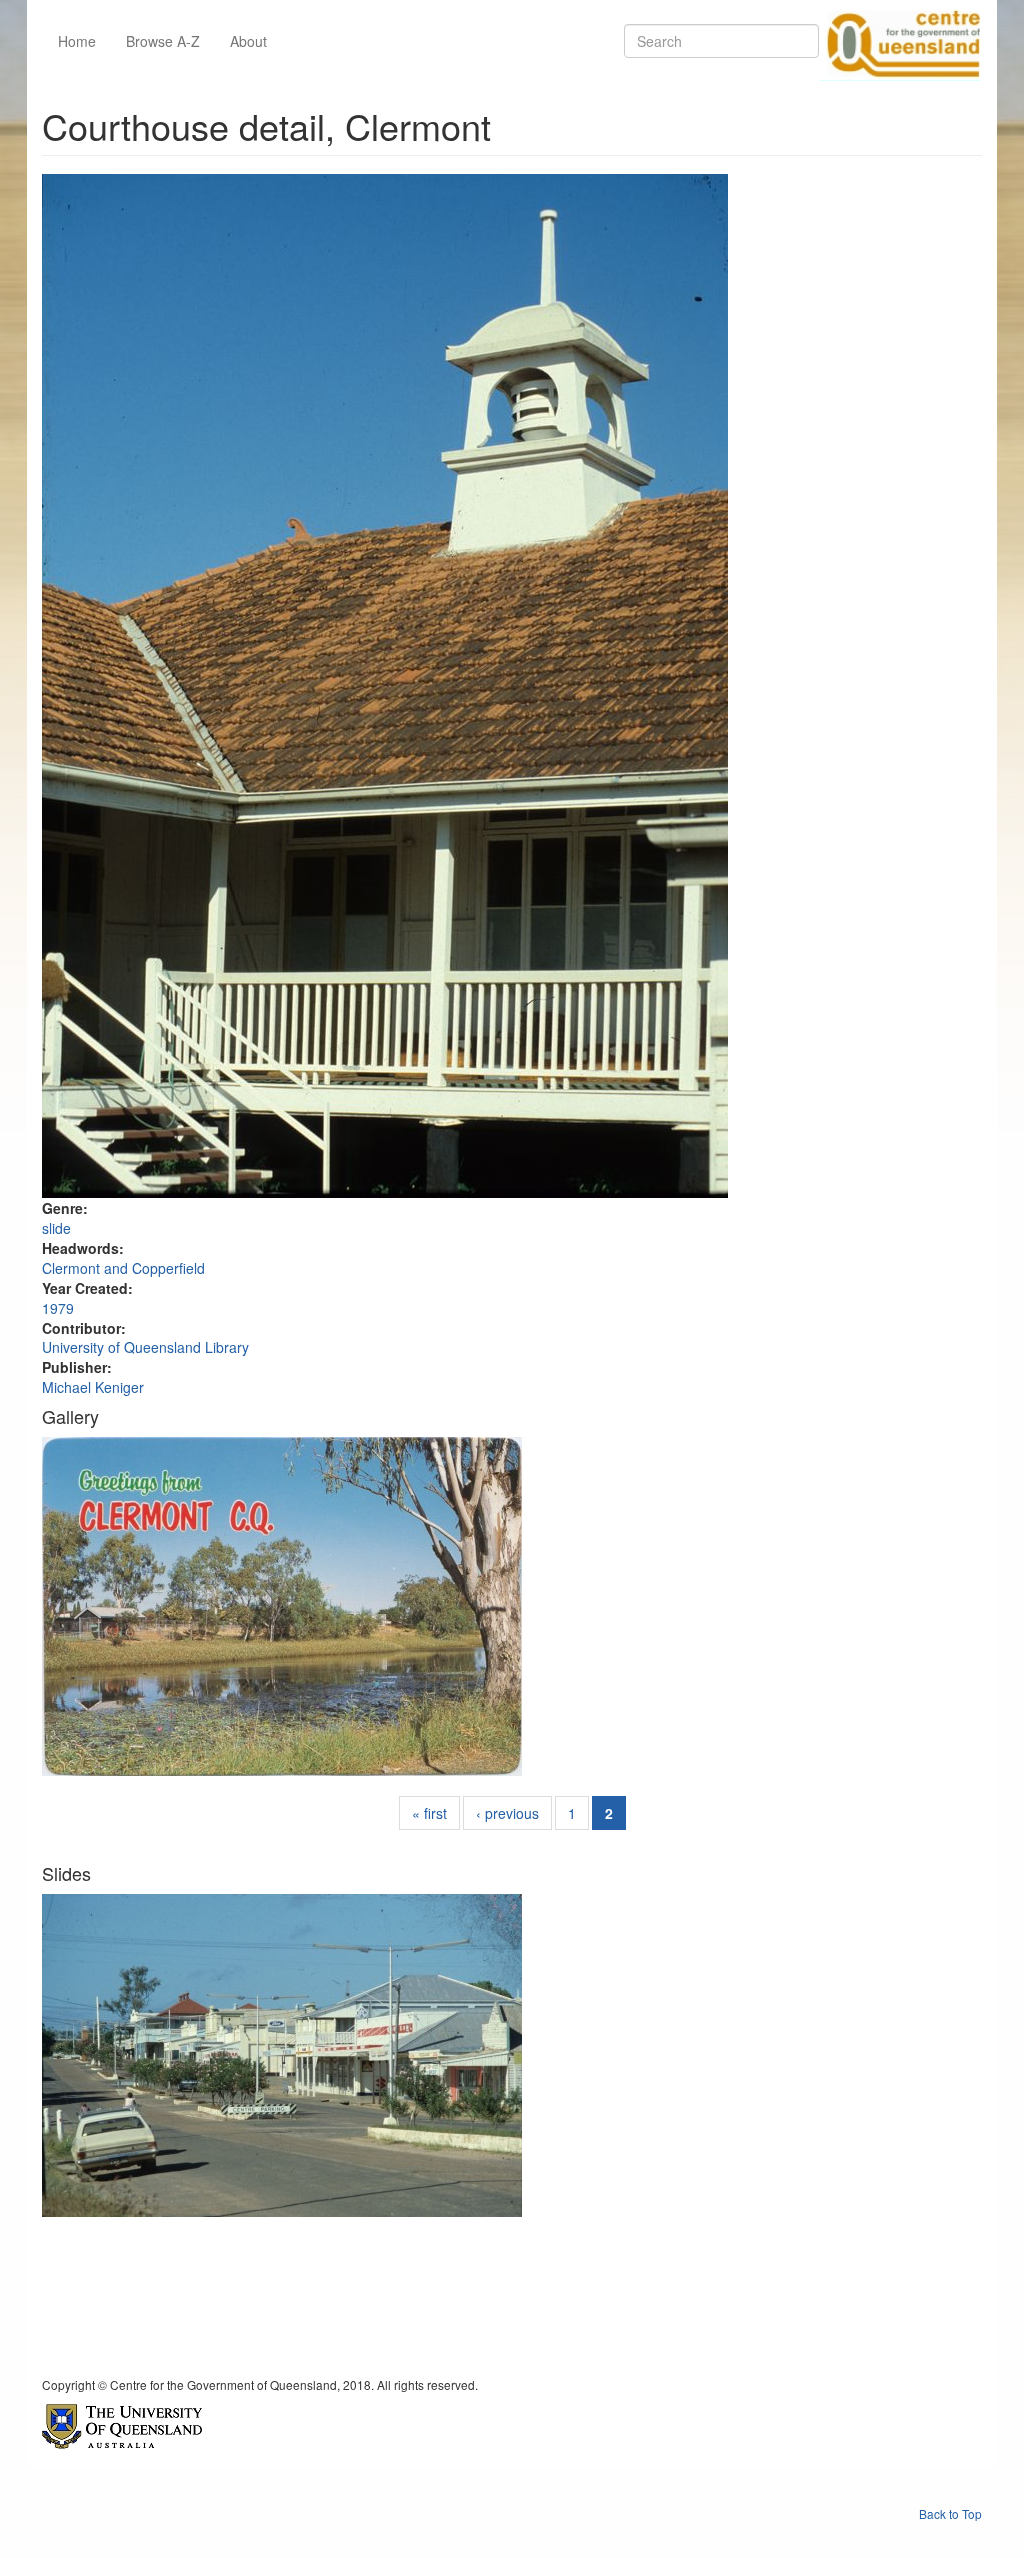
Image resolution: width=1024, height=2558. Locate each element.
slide (56, 1228)
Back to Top (950, 2513)
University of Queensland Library (145, 1347)
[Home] (900, 41)
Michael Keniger (93, 1387)
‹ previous (507, 1813)
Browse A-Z (163, 41)
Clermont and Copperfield (123, 1268)
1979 (58, 1308)
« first (429, 1813)
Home (77, 41)
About (248, 41)
